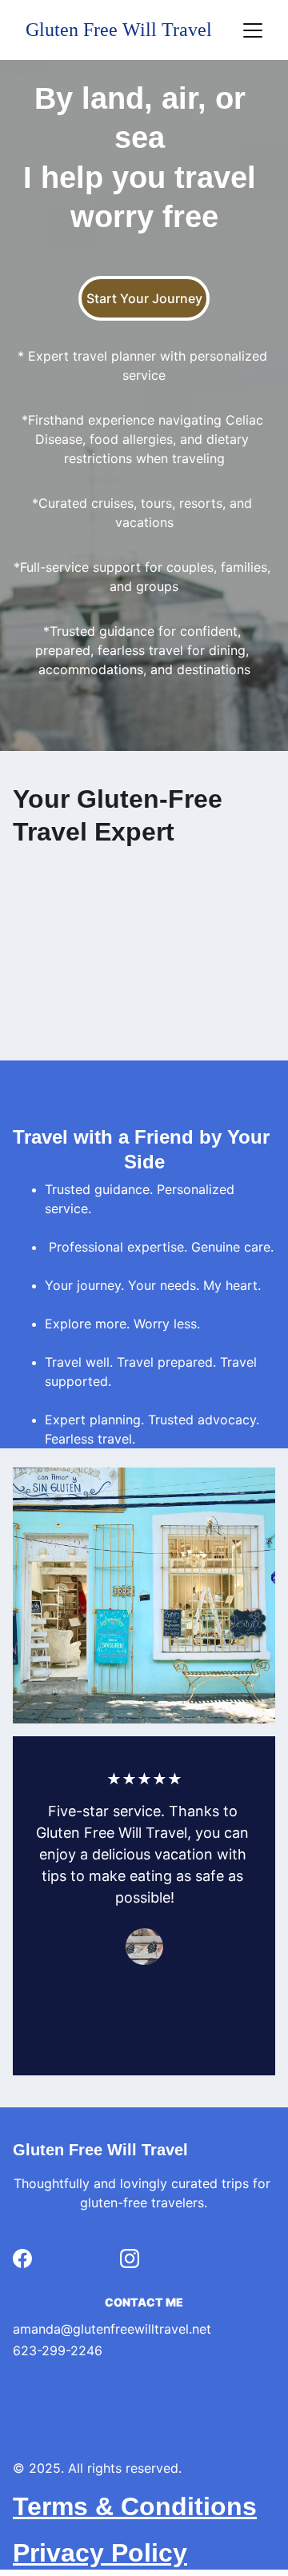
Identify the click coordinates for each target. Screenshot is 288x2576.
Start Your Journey (144, 298)
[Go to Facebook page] (22, 2258)
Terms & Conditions (135, 2506)
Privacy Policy (100, 2553)
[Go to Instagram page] (130, 2258)
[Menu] (253, 30)
